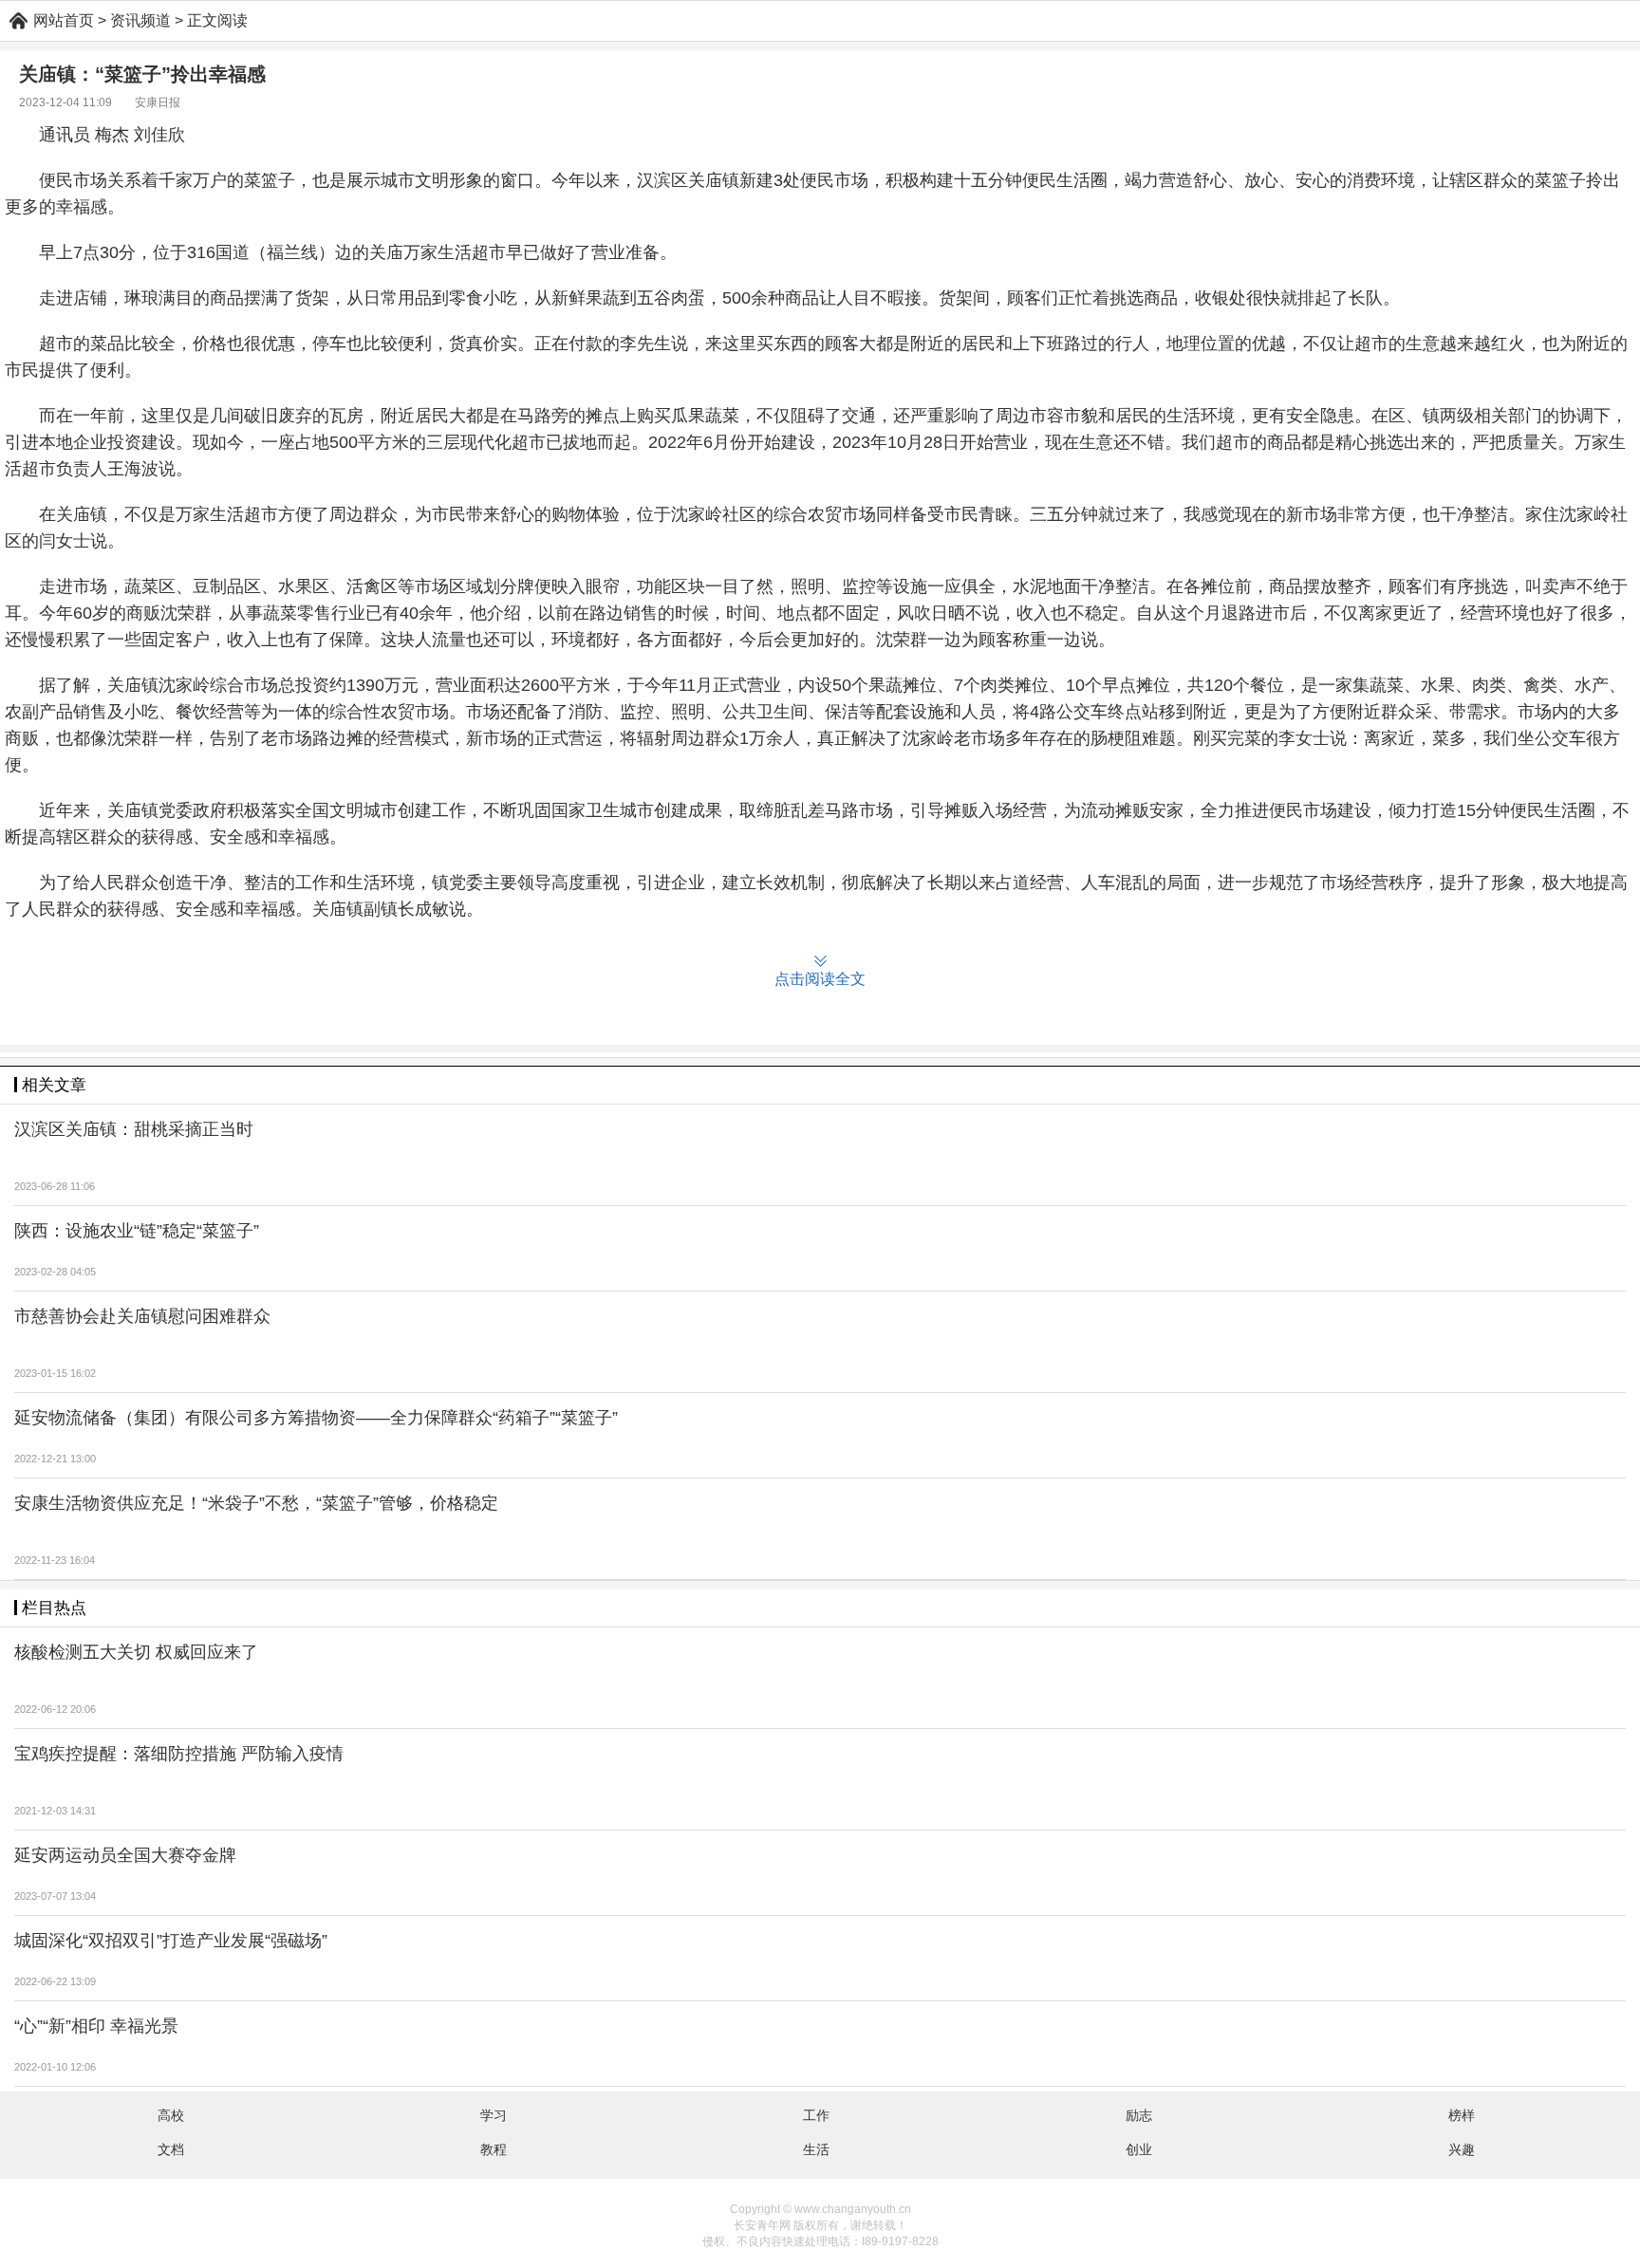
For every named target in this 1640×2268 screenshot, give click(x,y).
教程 (494, 2149)
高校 (171, 2115)
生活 (816, 2149)
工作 (816, 2115)
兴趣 (1462, 2149)
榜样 (1462, 2115)
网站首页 (64, 20)
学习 (494, 2115)
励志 (1139, 2115)
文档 (171, 2149)
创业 (1139, 2149)
